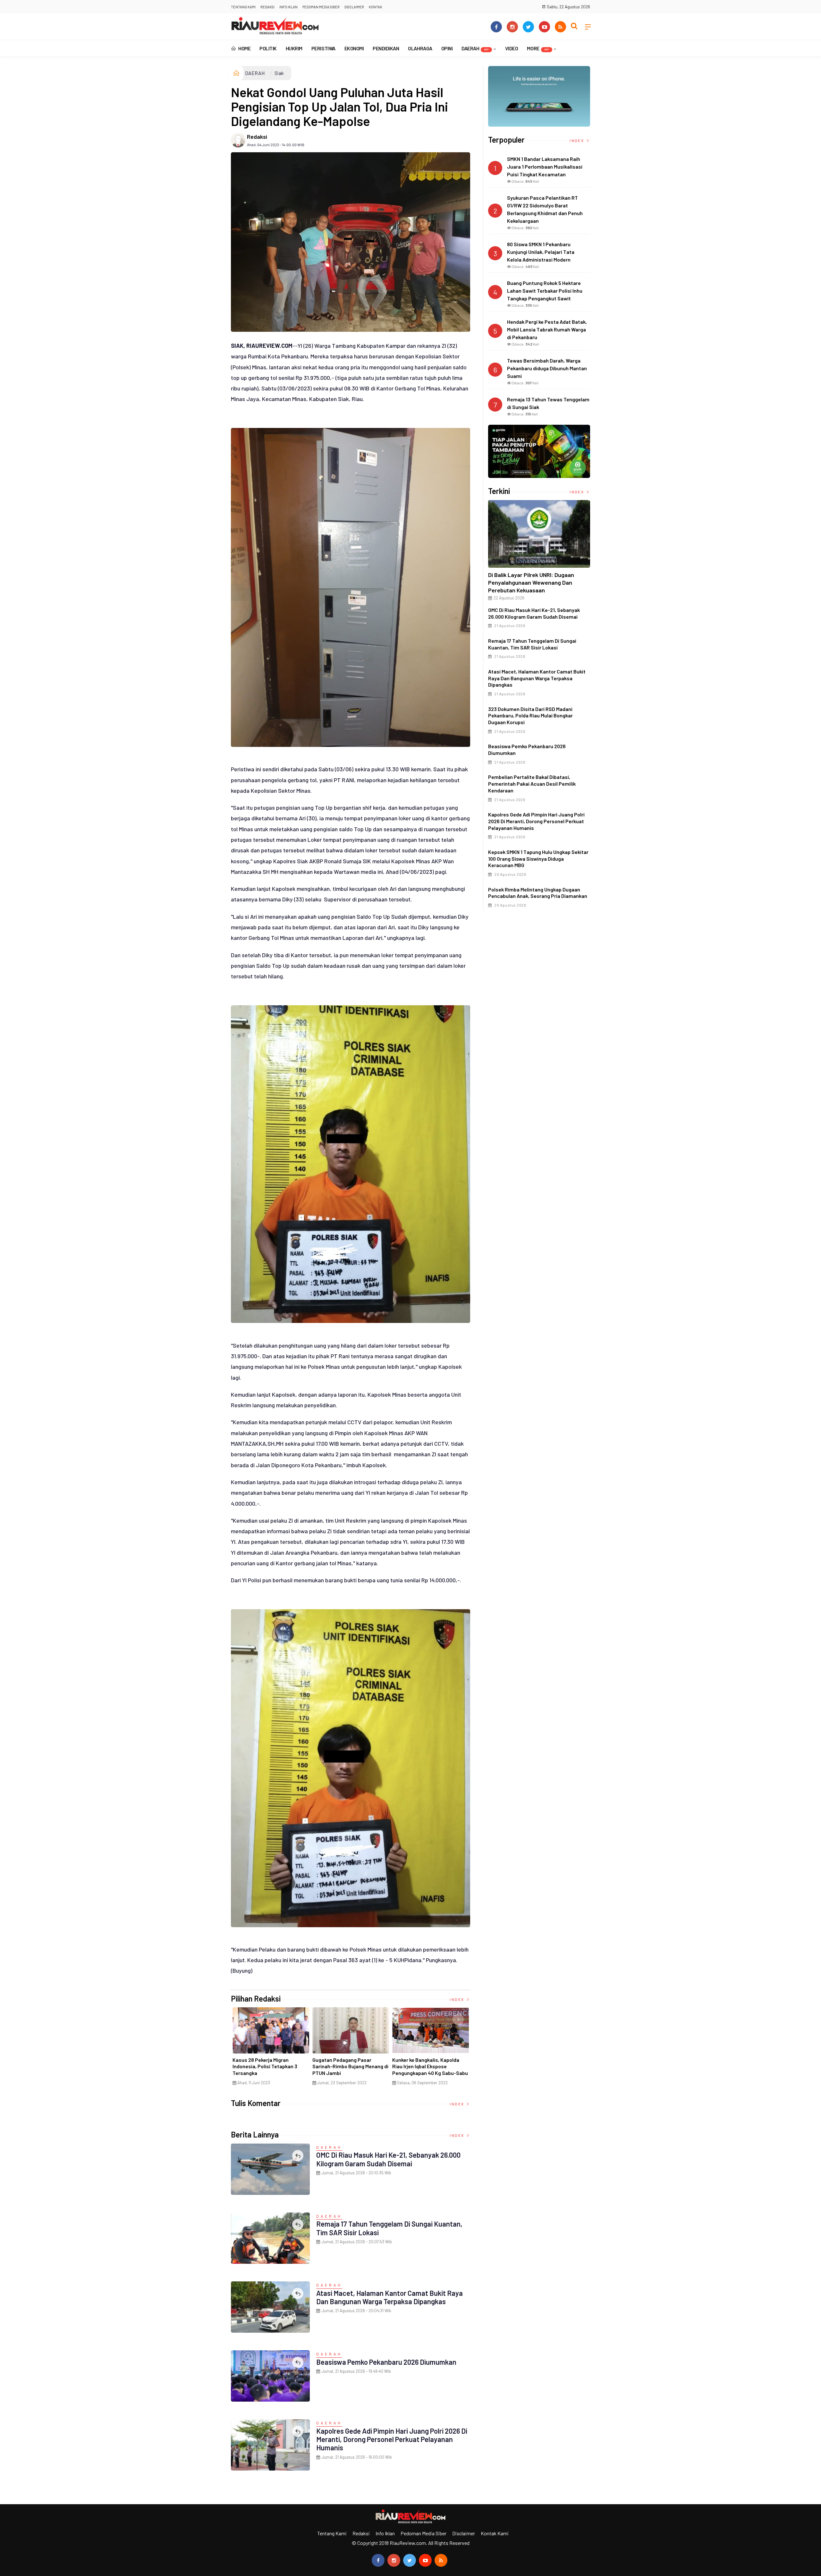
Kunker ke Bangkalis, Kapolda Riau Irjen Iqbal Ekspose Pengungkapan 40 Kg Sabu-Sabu (430, 2066)
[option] (271, 2049)
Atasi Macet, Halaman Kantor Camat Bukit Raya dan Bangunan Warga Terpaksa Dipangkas (389, 2297)
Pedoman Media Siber (321, 7)
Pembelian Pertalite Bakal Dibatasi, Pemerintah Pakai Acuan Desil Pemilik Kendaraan (532, 784)
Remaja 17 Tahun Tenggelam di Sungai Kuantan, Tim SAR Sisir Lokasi (532, 644)
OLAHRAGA (420, 48)
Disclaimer (354, 7)
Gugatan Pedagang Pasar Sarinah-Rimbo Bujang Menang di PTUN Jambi (350, 2066)
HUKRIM (294, 48)
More (538, 48)
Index (457, 1999)
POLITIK (268, 48)
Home (244, 48)
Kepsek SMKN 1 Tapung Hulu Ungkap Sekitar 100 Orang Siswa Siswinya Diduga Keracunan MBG (538, 859)
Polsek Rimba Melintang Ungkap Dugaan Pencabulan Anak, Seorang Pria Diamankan (538, 893)
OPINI (447, 48)
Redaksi (267, 7)
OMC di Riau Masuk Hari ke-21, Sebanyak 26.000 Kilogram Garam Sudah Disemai (388, 2159)
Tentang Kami (243, 7)
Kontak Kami (495, 2533)
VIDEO (512, 48)
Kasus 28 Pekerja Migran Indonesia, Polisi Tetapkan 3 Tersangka (265, 2066)
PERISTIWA (323, 48)
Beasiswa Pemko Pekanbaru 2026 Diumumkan (386, 2362)
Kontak (376, 7)
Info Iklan (288, 7)
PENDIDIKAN (386, 48)
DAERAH (475, 48)
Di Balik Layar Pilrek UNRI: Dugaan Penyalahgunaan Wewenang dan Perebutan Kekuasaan (531, 582)
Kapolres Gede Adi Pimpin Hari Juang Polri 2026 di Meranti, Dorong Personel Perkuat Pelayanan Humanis (392, 2439)
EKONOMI (354, 48)
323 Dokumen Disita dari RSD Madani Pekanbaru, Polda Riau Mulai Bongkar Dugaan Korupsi (530, 716)
